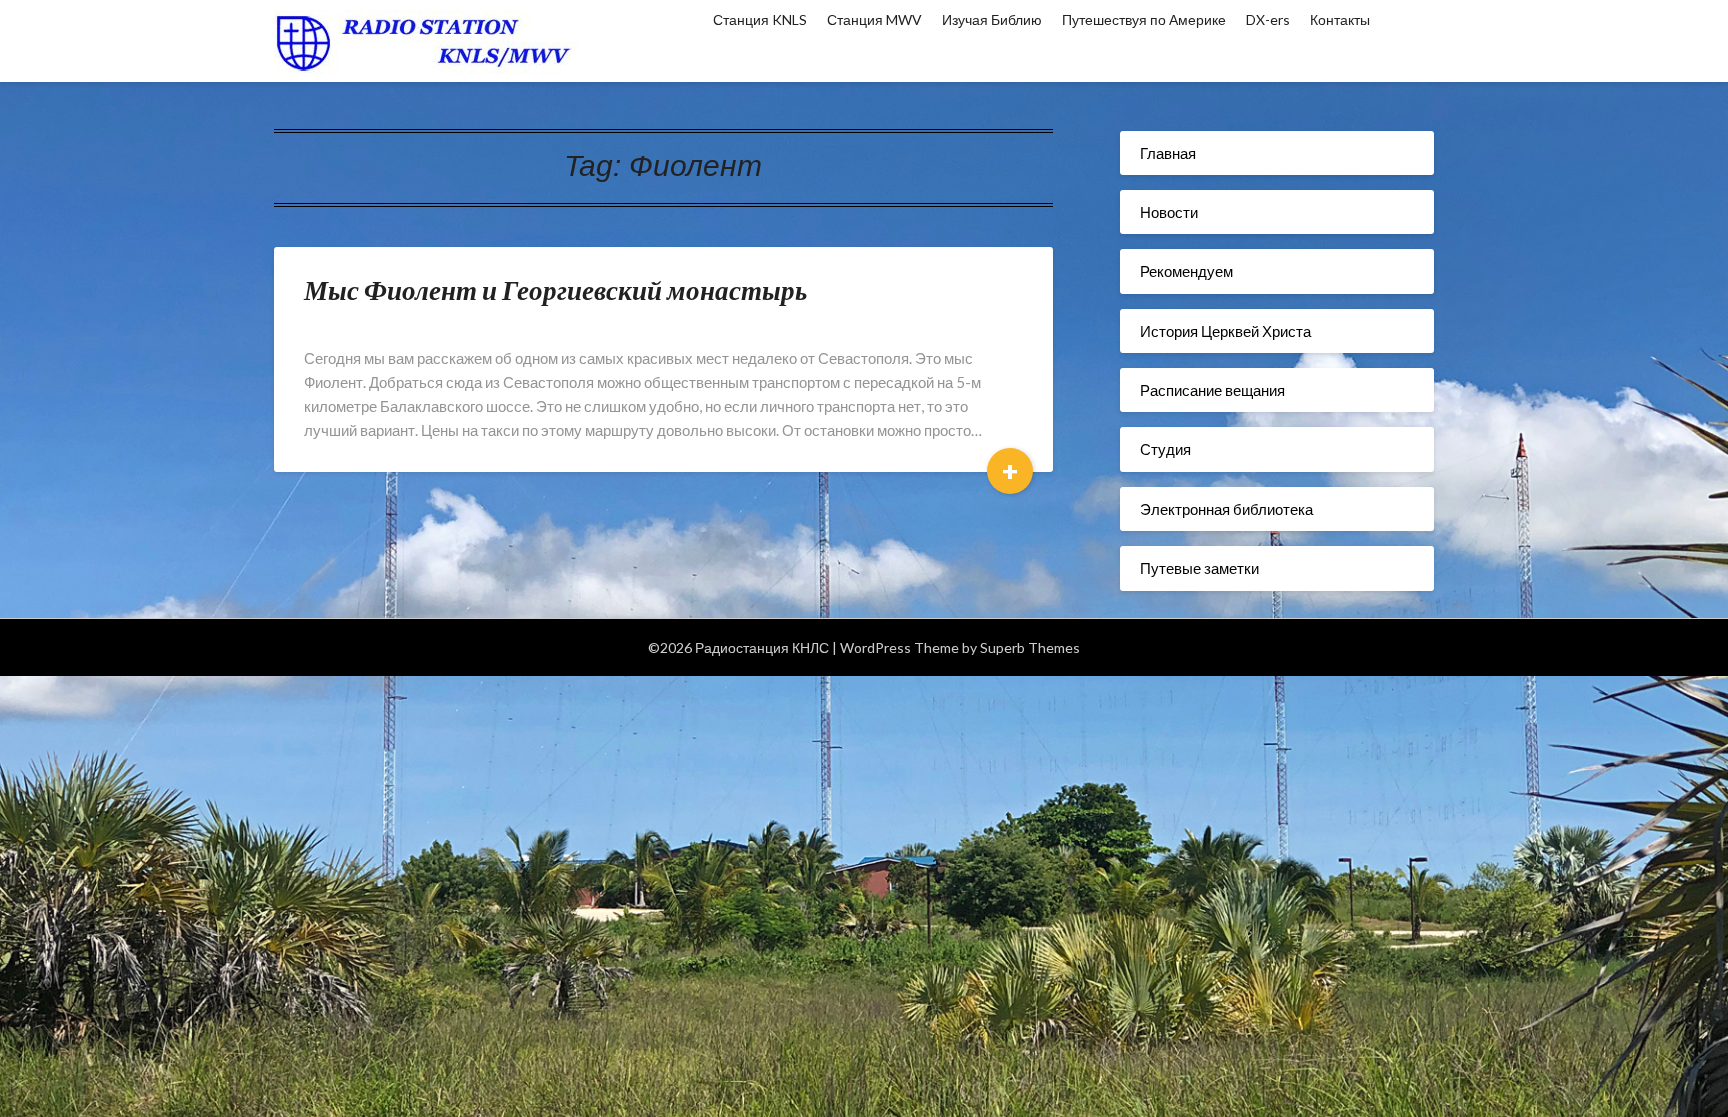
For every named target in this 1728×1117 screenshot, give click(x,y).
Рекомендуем (1186, 271)
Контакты (1340, 19)
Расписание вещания (1212, 390)
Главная (1168, 153)
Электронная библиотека (1226, 509)
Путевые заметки (1199, 568)
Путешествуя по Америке (1144, 19)
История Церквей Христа (1225, 331)
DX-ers (1268, 19)
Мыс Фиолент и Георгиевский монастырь (555, 289)
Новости (1169, 212)
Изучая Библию (992, 19)
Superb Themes (1030, 647)
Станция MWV (874, 19)
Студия (1165, 449)
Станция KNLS (760, 19)
